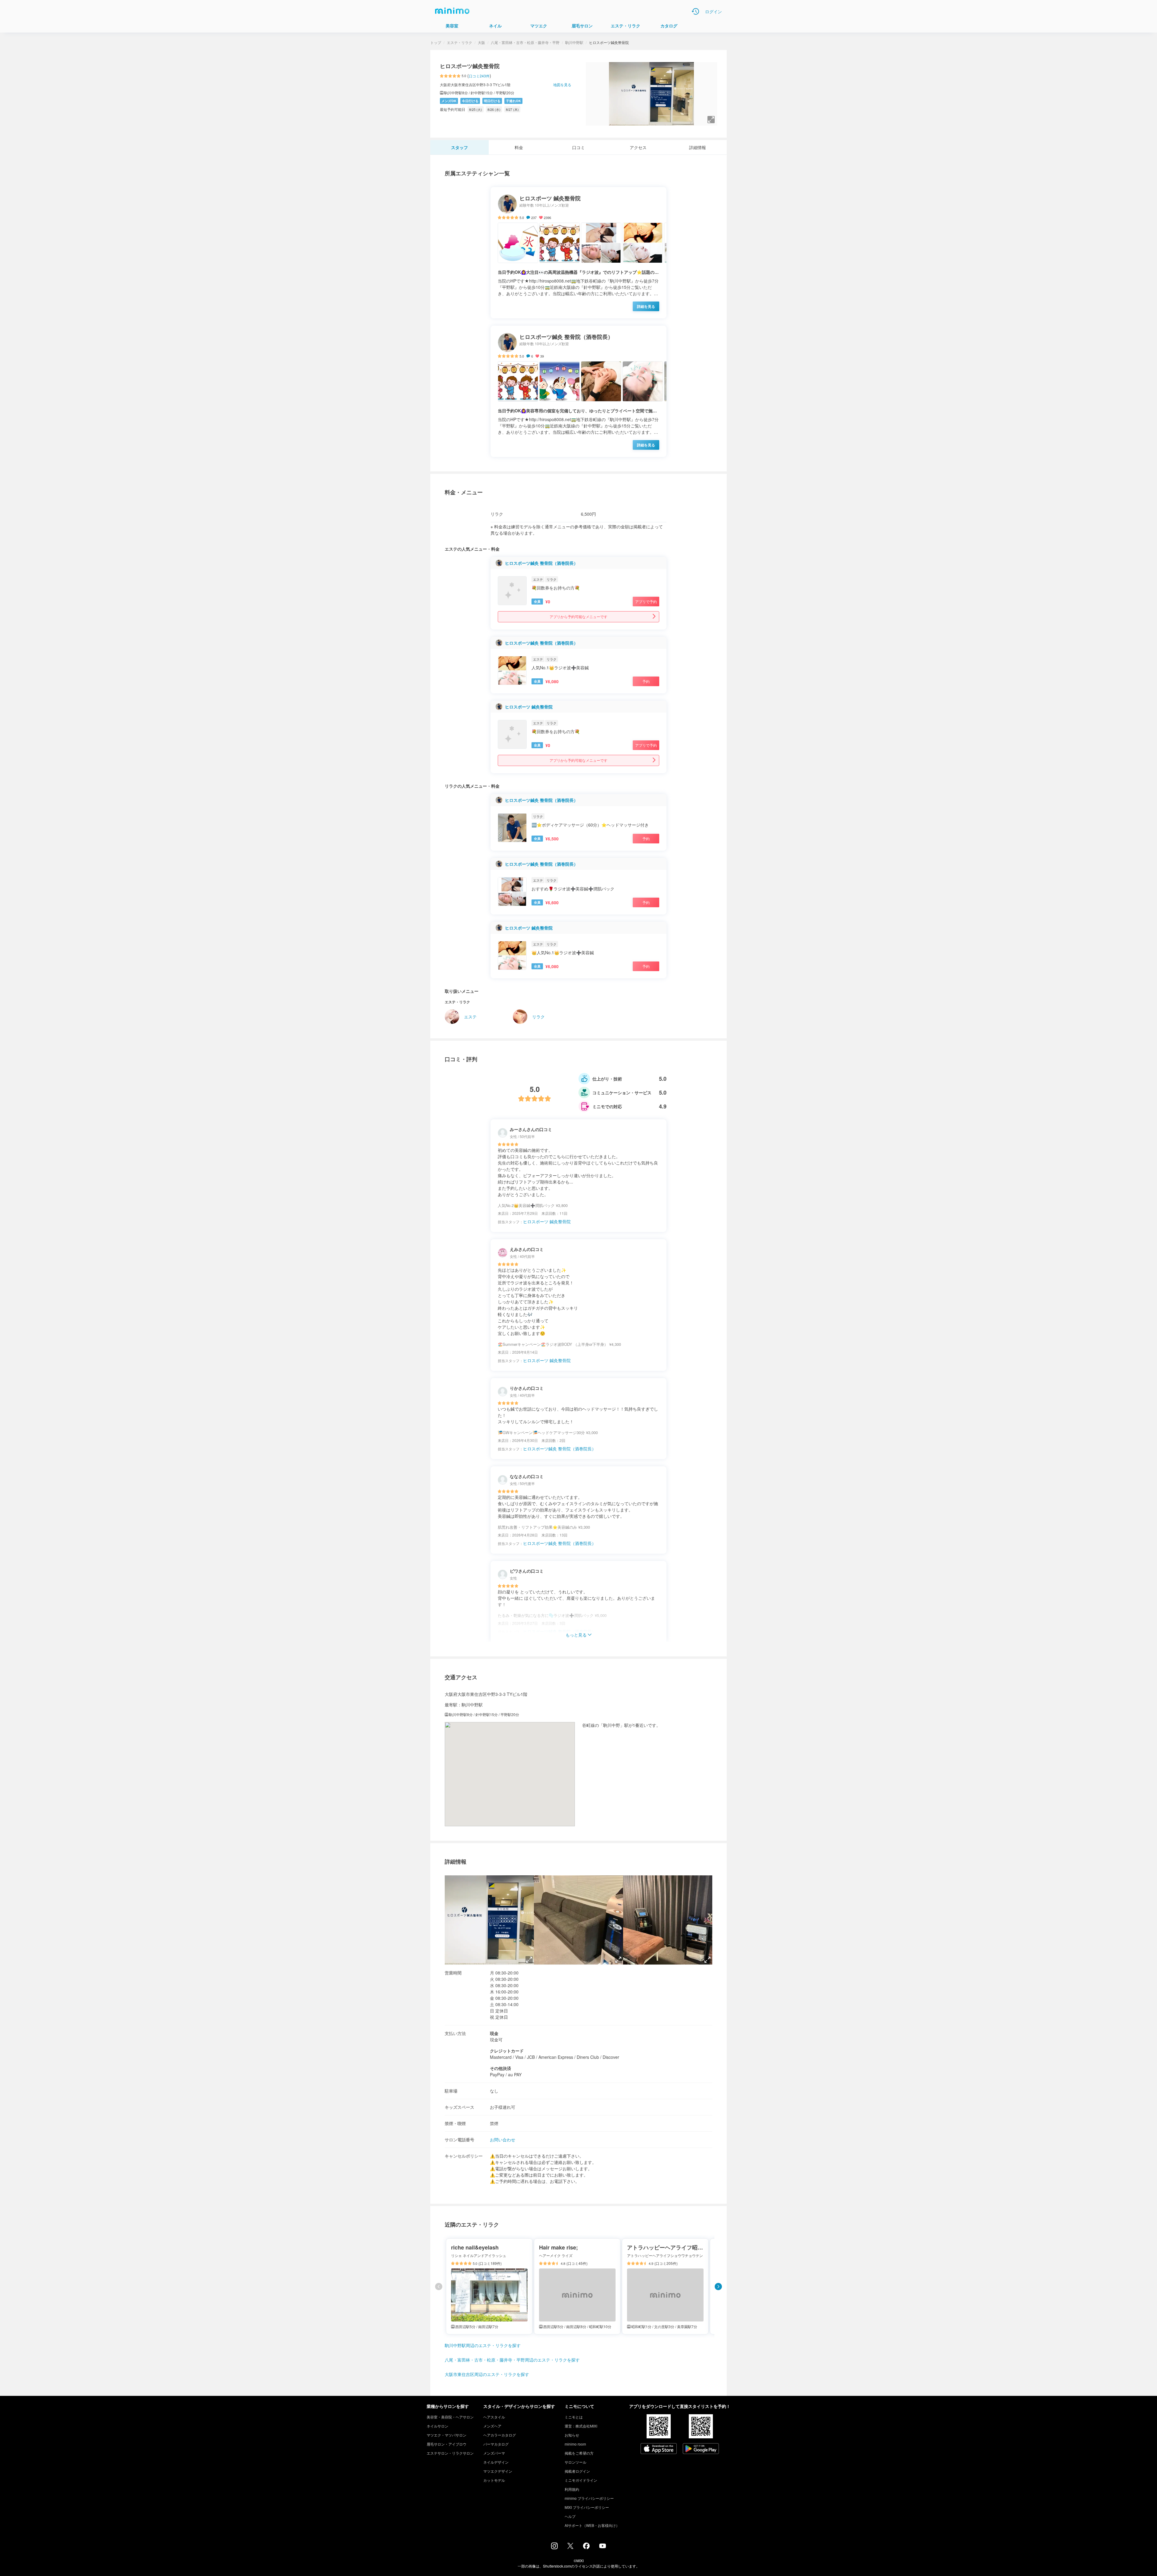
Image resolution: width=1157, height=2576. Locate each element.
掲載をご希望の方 (579, 2453)
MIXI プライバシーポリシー (587, 2507)
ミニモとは (574, 2417)
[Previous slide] (439, 2287)
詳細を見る (646, 306)
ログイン (713, 11)
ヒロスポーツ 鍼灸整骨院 (529, 707)
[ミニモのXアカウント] (570, 2547)
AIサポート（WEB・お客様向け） (592, 2525)
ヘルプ (570, 2516)
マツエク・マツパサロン (447, 2435)
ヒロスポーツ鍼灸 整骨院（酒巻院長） (541, 563)
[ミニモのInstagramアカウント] (554, 2547)
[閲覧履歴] (695, 11)
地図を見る (562, 84)
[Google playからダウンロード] (701, 2449)
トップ (436, 42)
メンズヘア (492, 2426)
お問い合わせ (503, 2140)
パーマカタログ (496, 2444)
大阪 (481, 42)
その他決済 (500, 2068)
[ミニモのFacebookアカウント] (586, 2547)
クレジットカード (507, 2051)
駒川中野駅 (574, 42)
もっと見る (576, 1635)
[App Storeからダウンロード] (659, 2449)
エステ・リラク (459, 42)
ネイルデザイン (496, 2462)
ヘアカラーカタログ (500, 2435)
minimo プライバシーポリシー (589, 2498)
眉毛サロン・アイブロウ (447, 2444)
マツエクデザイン (498, 2471)
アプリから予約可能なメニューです (578, 616)
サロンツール (575, 2462)
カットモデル (494, 2480)
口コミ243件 (479, 76)
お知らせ (572, 2435)
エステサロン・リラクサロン (450, 2453)
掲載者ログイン (577, 2471)
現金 (494, 2033)
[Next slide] (718, 2287)
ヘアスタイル (494, 2417)
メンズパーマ (494, 2453)
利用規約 (572, 2489)
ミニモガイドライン (581, 2480)
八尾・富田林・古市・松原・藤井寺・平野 (525, 42)
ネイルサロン (437, 2426)
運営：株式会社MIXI (581, 2426)
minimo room (575, 2444)
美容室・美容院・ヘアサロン (450, 2417)
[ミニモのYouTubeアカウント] (603, 2546)
